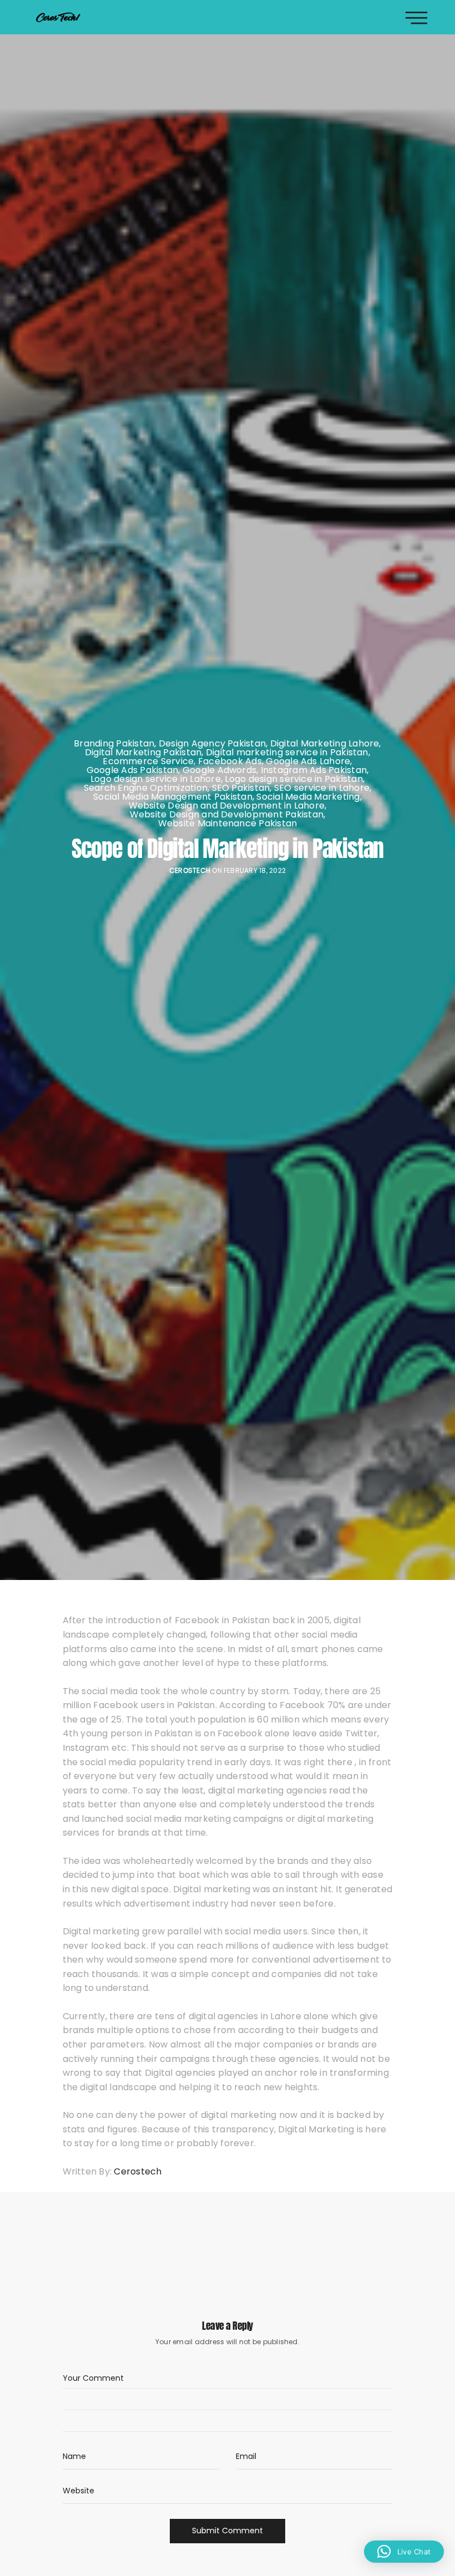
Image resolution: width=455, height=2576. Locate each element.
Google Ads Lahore (308, 761)
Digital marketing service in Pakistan (287, 753)
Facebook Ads (230, 761)
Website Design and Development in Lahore (227, 806)
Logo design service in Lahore (156, 779)
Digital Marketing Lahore (325, 744)
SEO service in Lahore (322, 788)
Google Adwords (219, 770)
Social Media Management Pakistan (173, 797)
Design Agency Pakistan (212, 744)
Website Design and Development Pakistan (227, 815)
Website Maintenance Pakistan (228, 824)
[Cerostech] (58, 17)
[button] (404, 2552)
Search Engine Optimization (146, 788)
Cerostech (190, 871)
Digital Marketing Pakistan (143, 753)
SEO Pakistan (241, 788)
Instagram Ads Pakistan (314, 770)
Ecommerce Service (148, 761)
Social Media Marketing (308, 797)
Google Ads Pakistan (133, 770)
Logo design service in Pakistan (294, 779)
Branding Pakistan (114, 744)
